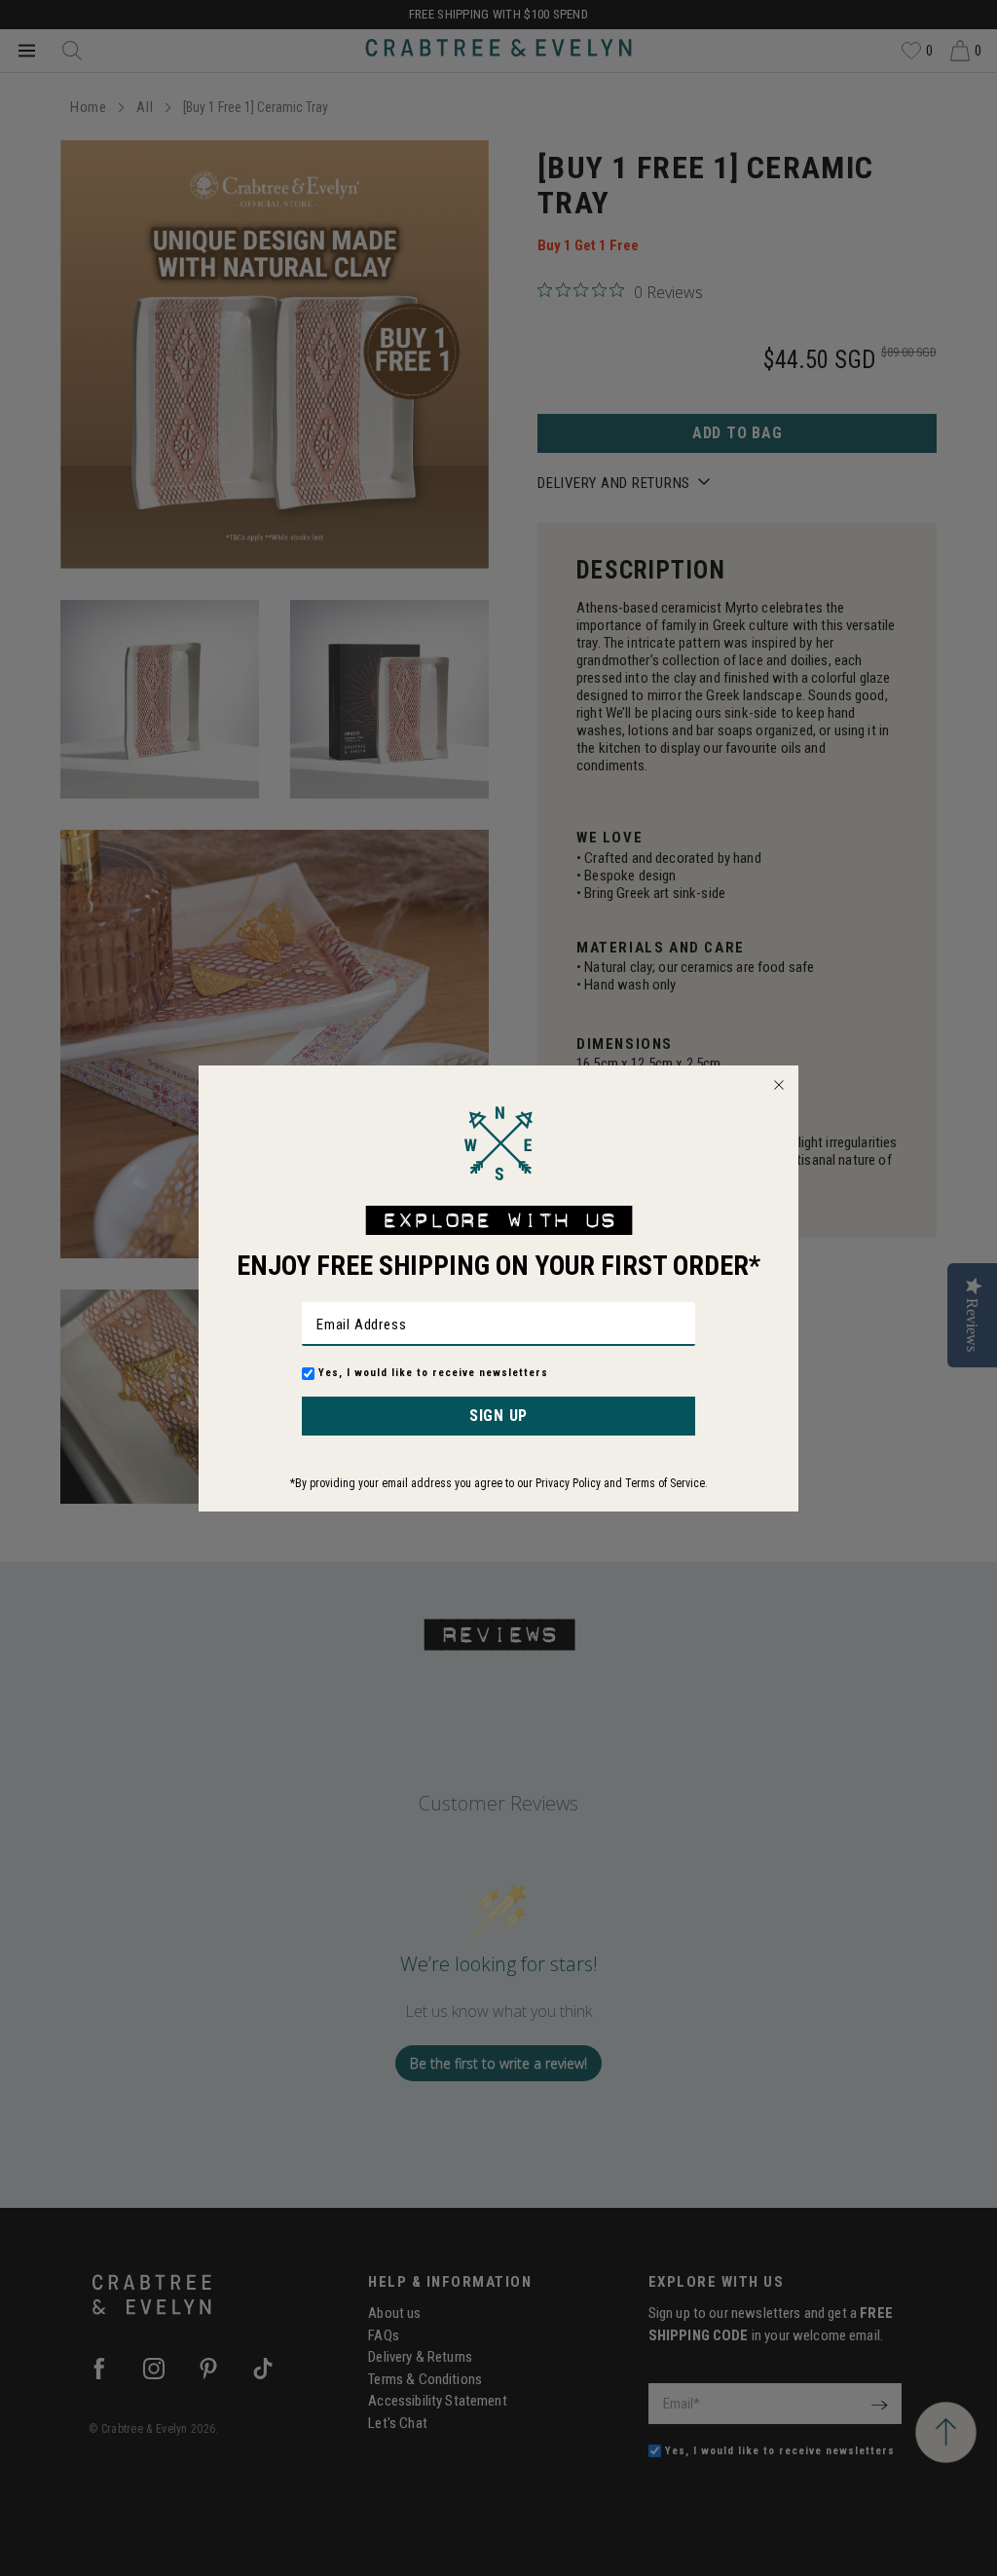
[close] (779, 1085)
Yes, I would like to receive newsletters (433, 1373)
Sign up (498, 1416)
